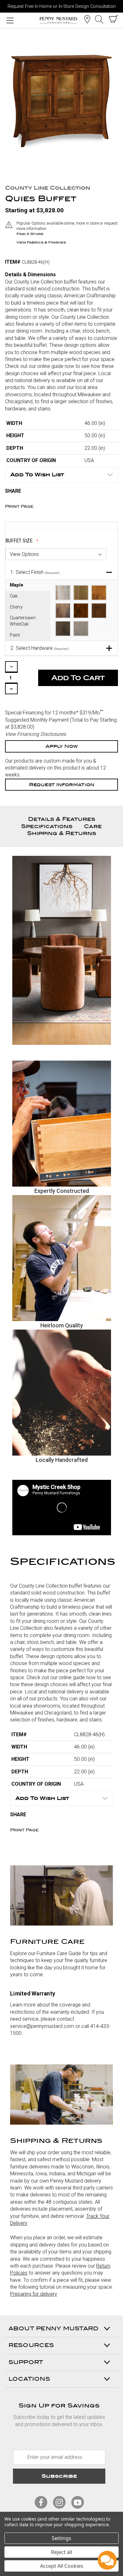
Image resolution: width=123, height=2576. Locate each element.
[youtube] (78, 2502)
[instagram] (59, 2502)
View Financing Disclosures (35, 734)
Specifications (47, 826)
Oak (14, 596)
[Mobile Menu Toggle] (10, 20)
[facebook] (41, 2502)
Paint (15, 635)
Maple (17, 585)
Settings (61, 2538)
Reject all (62, 2552)
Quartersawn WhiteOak (23, 621)
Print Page (19, 506)
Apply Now (62, 746)
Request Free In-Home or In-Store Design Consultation (62, 6)
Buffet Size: (20, 541)
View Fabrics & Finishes (41, 242)
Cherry (16, 607)
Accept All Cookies (62, 2566)
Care (93, 826)
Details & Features (62, 819)
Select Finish (35, 572)
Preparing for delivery (34, 2294)
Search (99, 19)
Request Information (62, 785)
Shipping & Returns (62, 833)
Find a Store (30, 234)
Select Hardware (40, 648)
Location (87, 19)
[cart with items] (114, 19)
